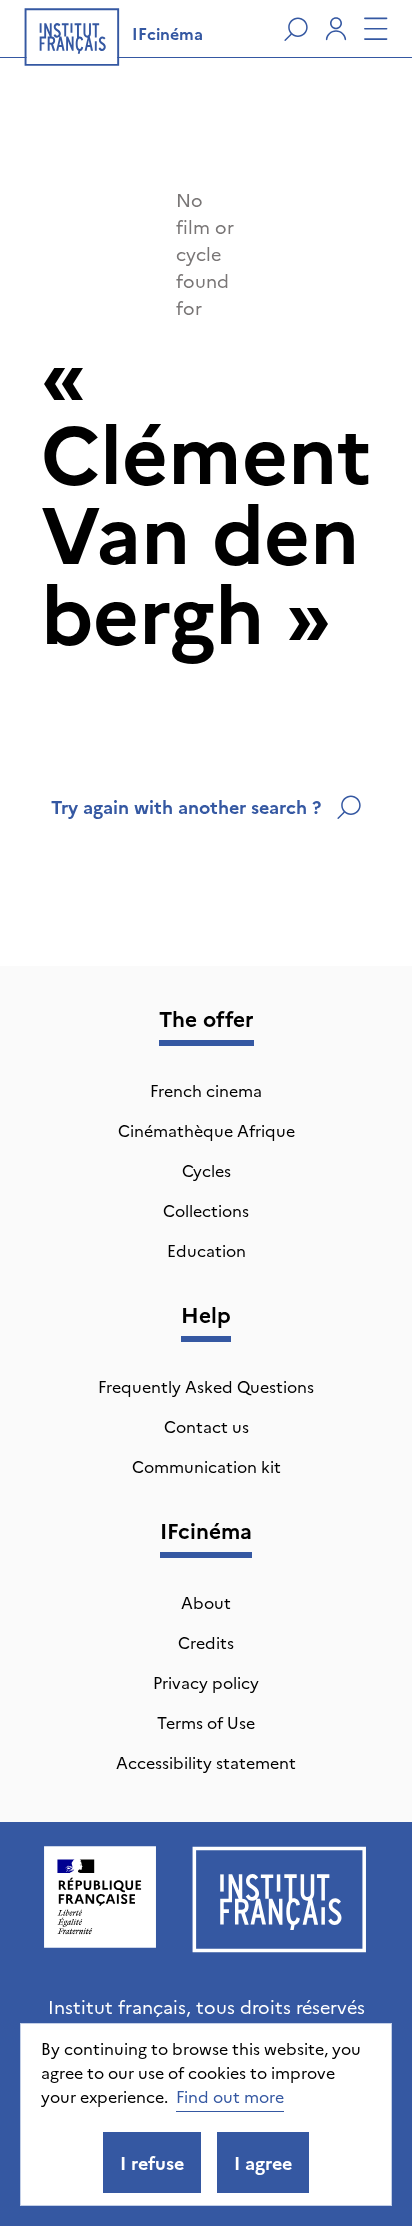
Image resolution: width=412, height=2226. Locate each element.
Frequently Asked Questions (206, 1386)
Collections (206, 1210)
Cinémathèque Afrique (206, 1130)
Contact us (206, 1426)
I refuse (152, 2162)
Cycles (206, 1170)
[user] (336, 29)
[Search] (296, 29)
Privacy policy (206, 1682)
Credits (206, 1642)
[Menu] (376, 29)
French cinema (206, 1090)
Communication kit (206, 1466)
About (206, 1602)
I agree (263, 2162)
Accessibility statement (206, 1762)
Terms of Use (206, 1722)
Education (206, 1250)
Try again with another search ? (186, 806)
